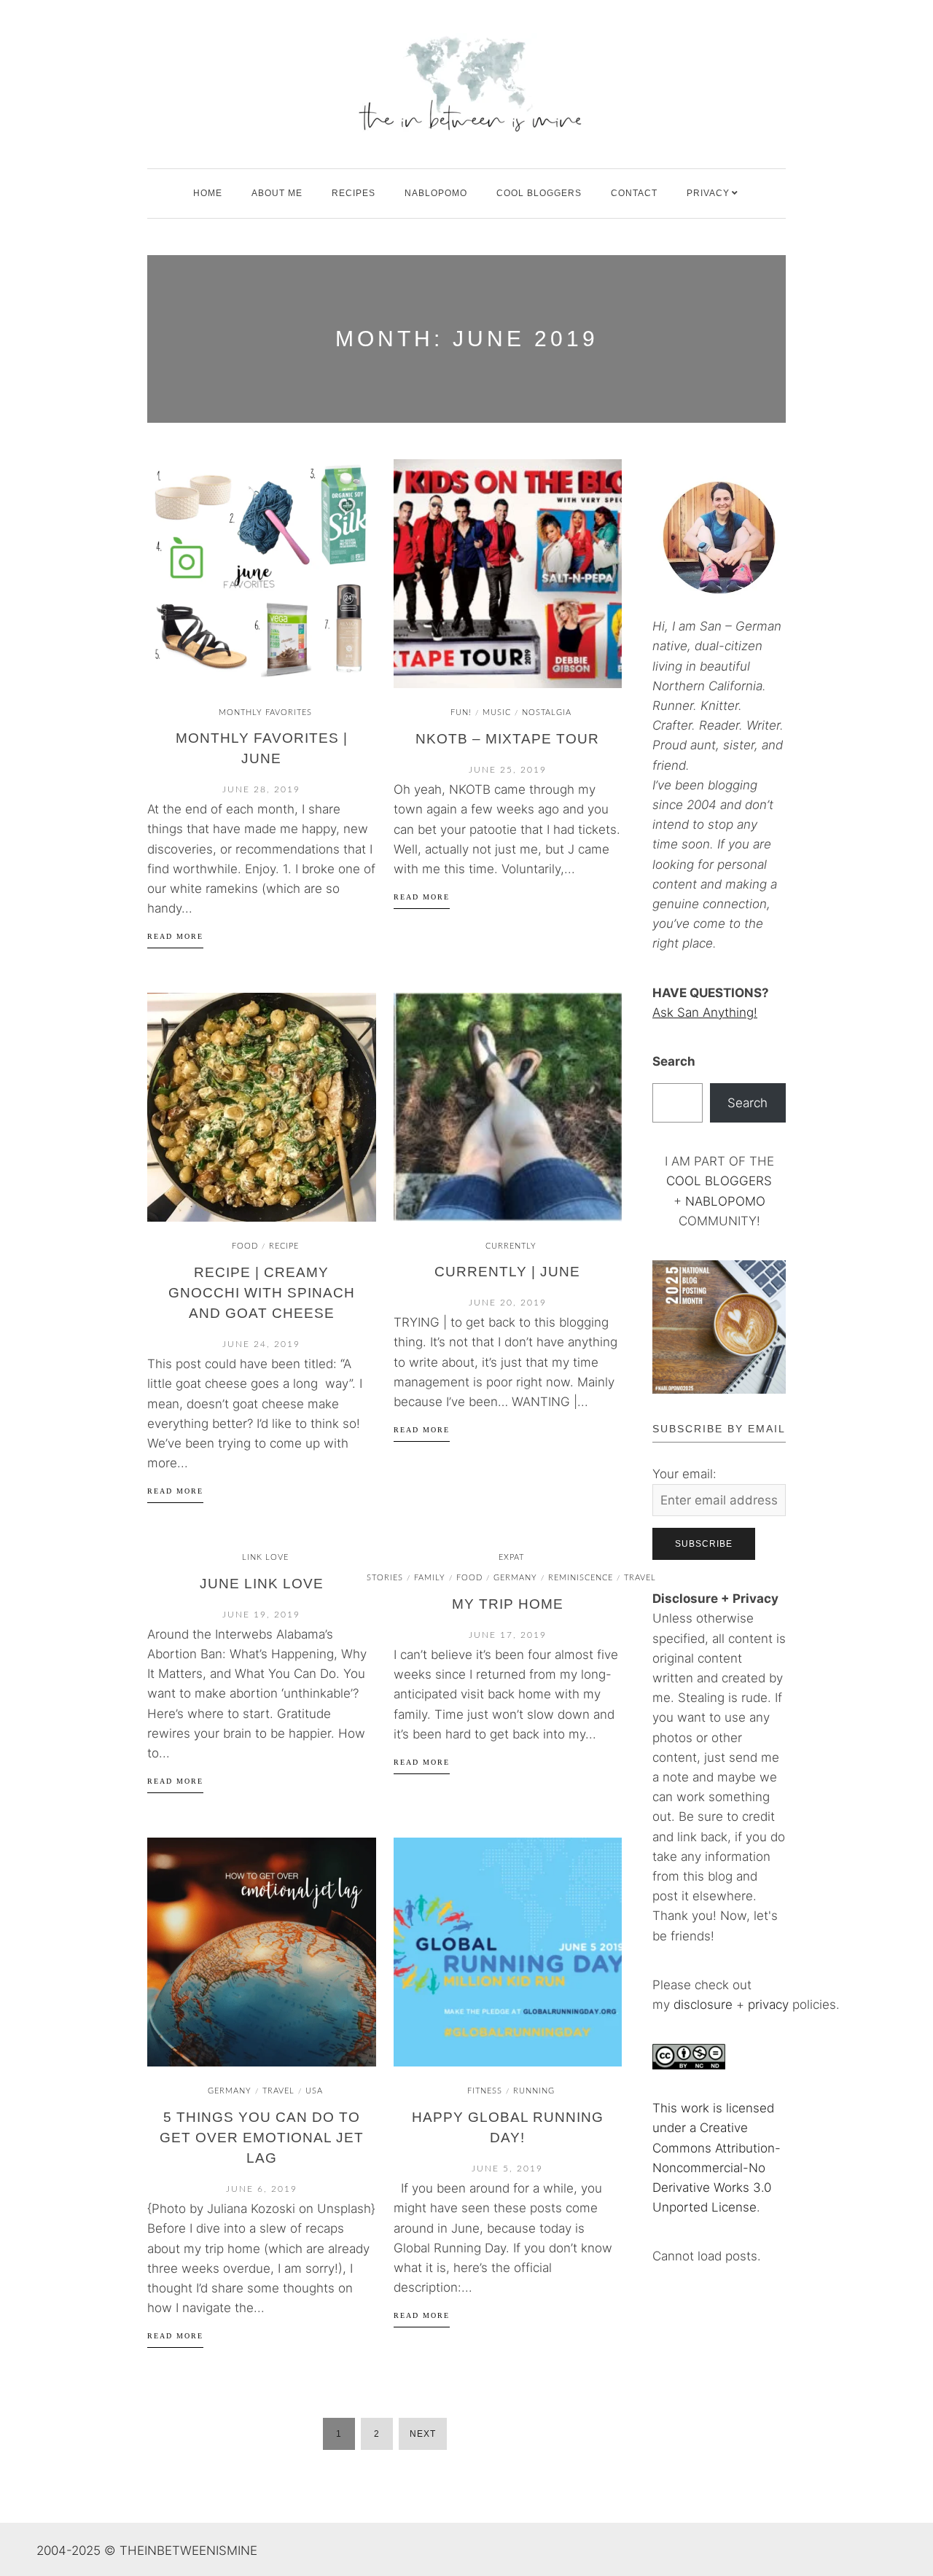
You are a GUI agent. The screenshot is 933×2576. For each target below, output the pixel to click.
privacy (770, 2005)
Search (674, 1061)
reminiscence (581, 1578)
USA (314, 2091)
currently (511, 1246)
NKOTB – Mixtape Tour (507, 739)
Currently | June (507, 1272)
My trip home (508, 1604)
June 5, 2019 (507, 2169)
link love (265, 1557)
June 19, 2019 (261, 1615)
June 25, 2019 (508, 770)
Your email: (684, 1474)
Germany (515, 1578)
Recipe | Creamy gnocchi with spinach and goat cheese (262, 1293)
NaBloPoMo (436, 193)
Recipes (354, 193)
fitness (485, 2091)
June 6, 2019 (262, 2189)
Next (423, 2434)
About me (277, 193)
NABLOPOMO (725, 1201)
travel (278, 2091)
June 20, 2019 (508, 1303)
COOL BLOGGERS (539, 193)
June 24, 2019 (261, 1344)
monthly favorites (265, 713)
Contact (634, 193)
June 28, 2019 (261, 789)
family (430, 1578)
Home (208, 193)
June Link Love (262, 1584)
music (497, 713)
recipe (284, 1246)
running (534, 2091)
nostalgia (547, 713)
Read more (175, 936)
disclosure (703, 2005)
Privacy (708, 193)
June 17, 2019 (508, 1635)
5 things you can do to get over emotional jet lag (262, 2138)
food (245, 1246)
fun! (461, 713)
